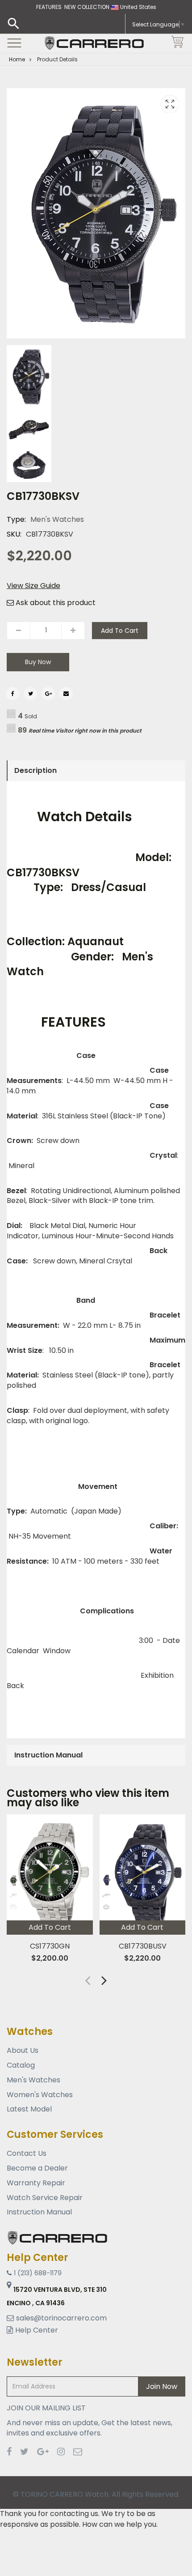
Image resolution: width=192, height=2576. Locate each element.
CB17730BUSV (142, 1946)
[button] (104, 1980)
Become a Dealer (37, 2168)
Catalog (21, 2065)
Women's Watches (40, 2095)
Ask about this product (55, 603)
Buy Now (38, 662)
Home (17, 59)
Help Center (37, 2330)
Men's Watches (57, 519)
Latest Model (29, 2109)
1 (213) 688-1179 (38, 2273)
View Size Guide (33, 586)
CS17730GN (50, 1946)
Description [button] (35, 770)
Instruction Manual (39, 2212)
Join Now (162, 2386)
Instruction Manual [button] (48, 1755)
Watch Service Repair (45, 2198)
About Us (23, 2051)
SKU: (14, 534)
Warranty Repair (36, 2183)
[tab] (96, 771)
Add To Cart (120, 631)
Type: (16, 520)
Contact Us (27, 2154)
